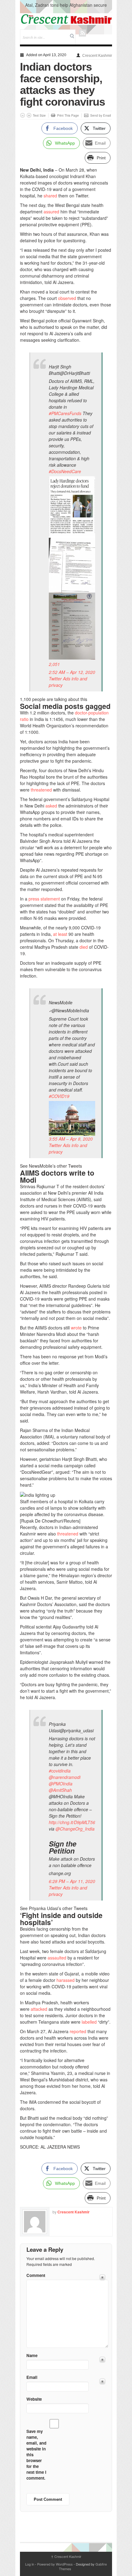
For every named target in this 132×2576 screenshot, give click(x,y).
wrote (76, 1328)
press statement (44, 899)
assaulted (57, 1958)
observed (67, 298)
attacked (39, 2009)
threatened (41, 790)
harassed (66, 1980)
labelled (89, 2022)
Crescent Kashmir (97, 56)
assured (51, 212)
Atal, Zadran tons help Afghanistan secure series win (66, 8)
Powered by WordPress (55, 2564)
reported (78, 2031)
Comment (36, 2275)
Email (32, 2377)
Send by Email (101, 115)
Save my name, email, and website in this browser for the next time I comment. (36, 2455)
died (84, 947)
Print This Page (68, 115)
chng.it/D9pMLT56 (72, 1822)
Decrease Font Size (23, 115)
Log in (30, 2564)
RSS (82, 33)
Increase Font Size (29, 115)
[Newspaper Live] (66, 19)
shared (50, 196)
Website (34, 2399)
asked (51, 806)
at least (60, 934)
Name (32, 2355)
